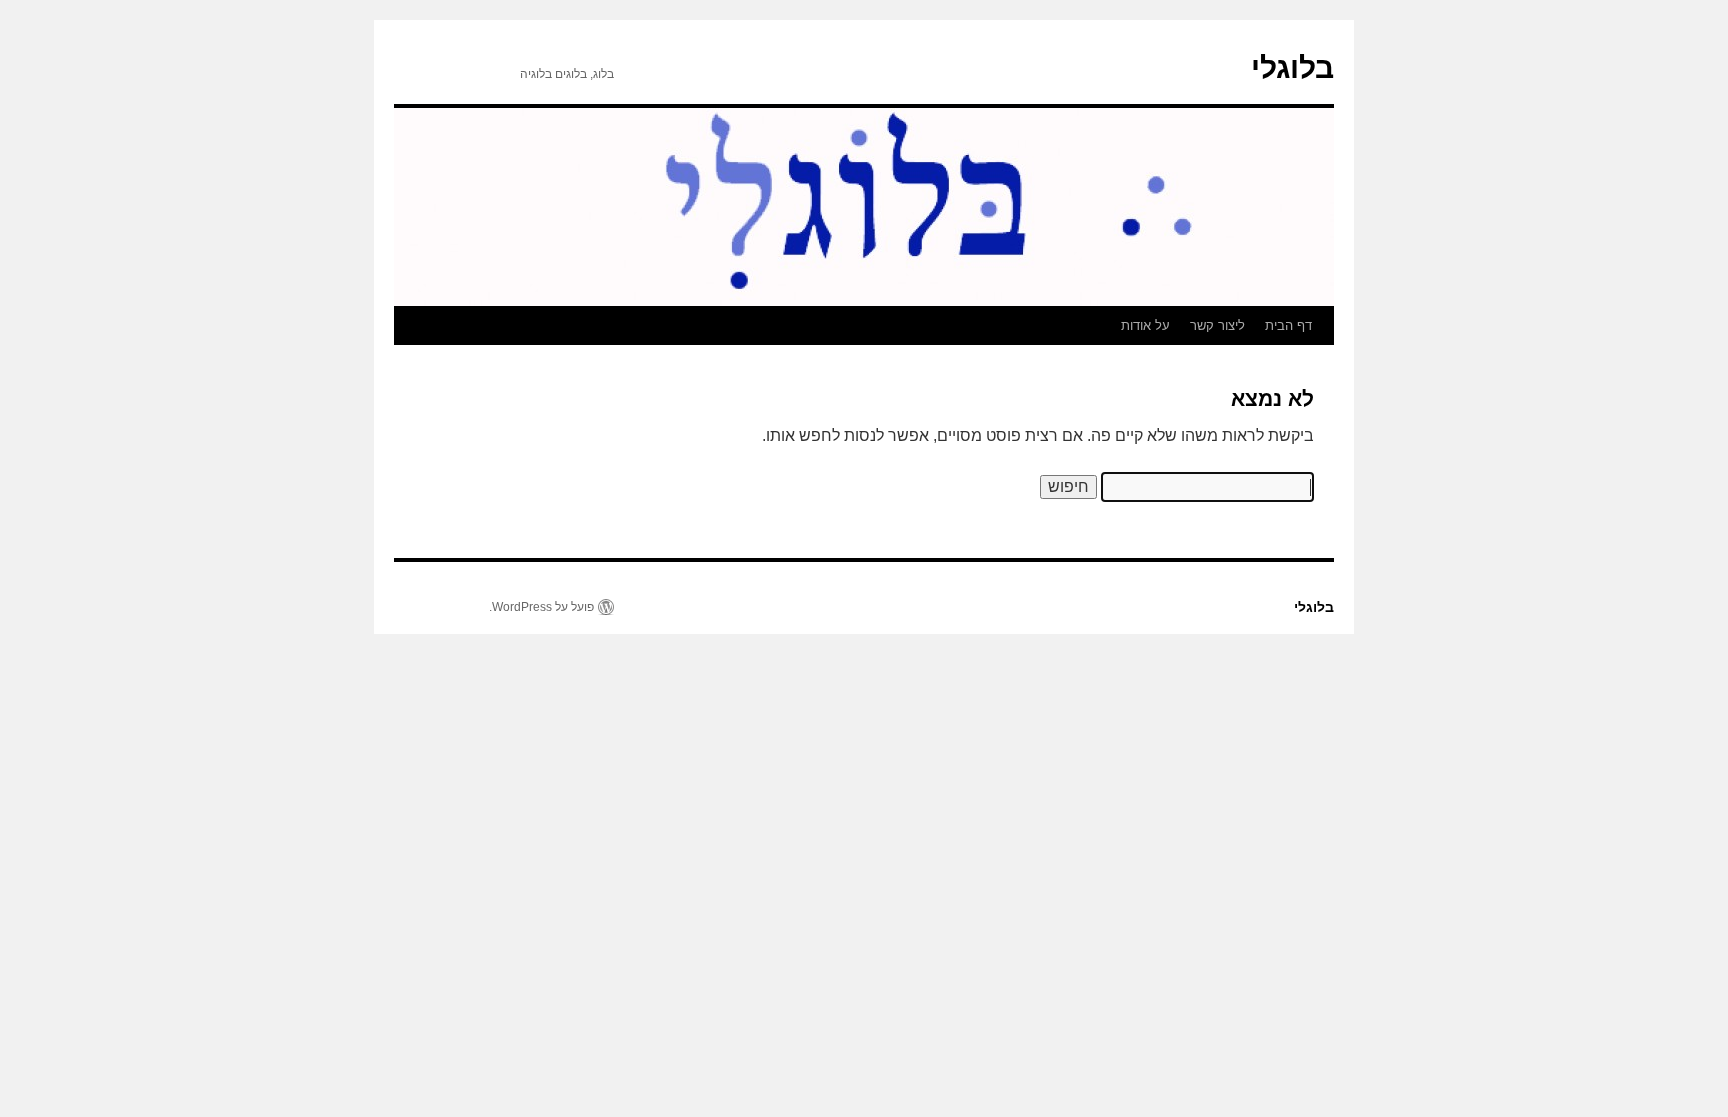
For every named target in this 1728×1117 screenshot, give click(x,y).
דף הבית (1288, 325)
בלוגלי (1292, 67)
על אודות (1145, 325)
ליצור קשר (1217, 325)
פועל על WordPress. (541, 607)
